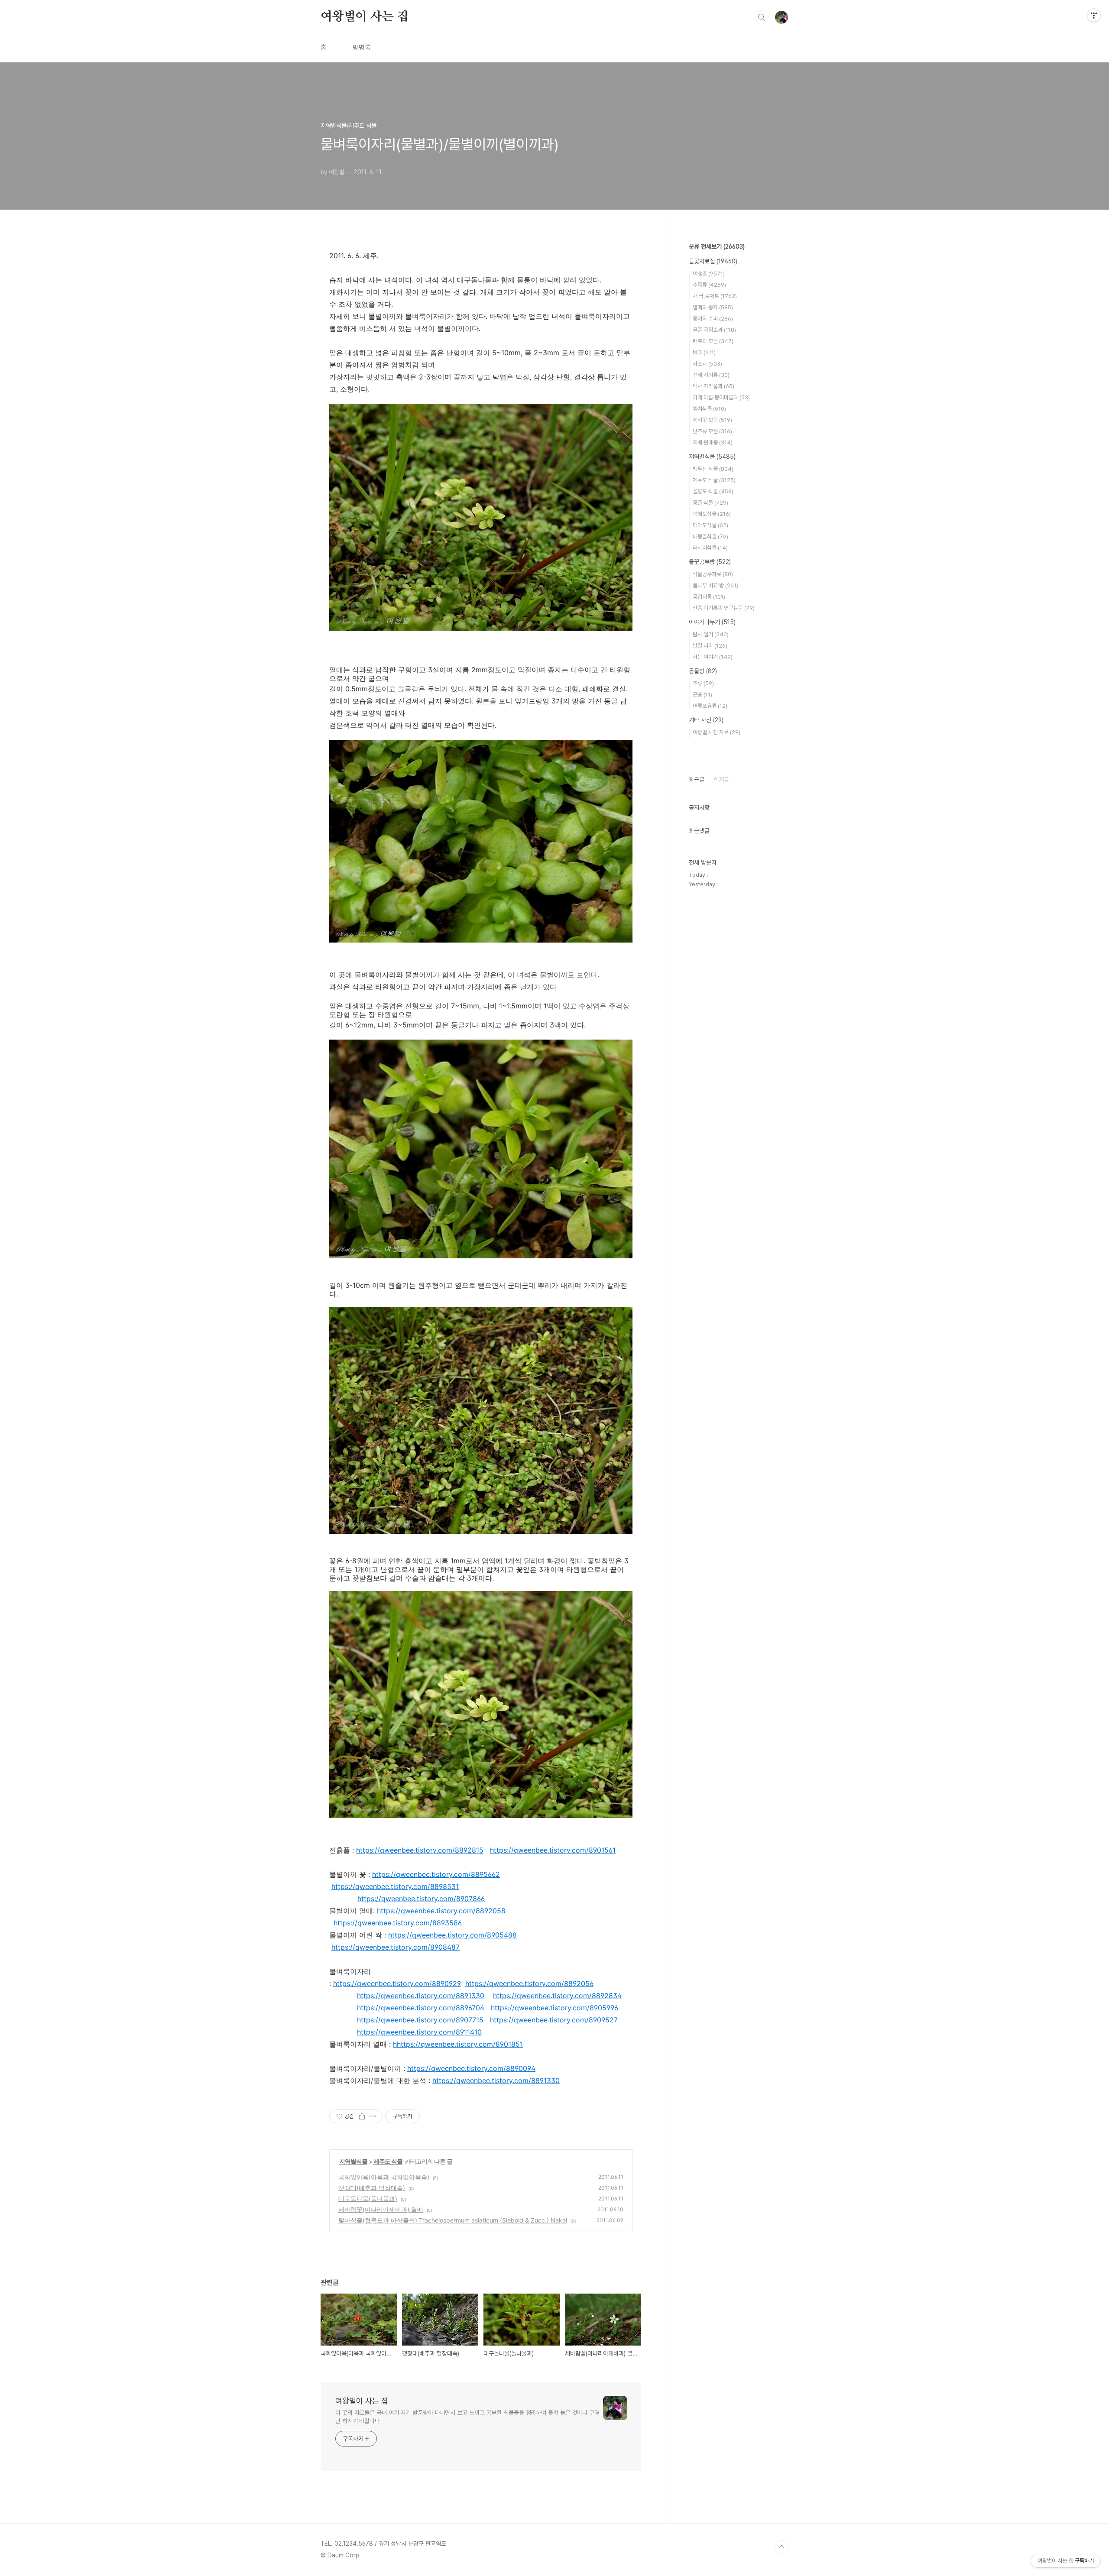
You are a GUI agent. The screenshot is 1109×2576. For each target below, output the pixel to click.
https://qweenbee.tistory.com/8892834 (557, 1996)
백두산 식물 (713, 469)
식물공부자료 (713, 574)
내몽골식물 (710, 536)
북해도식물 (712, 514)
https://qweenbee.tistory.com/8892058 (441, 1911)
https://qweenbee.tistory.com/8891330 (421, 1996)
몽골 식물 (710, 503)
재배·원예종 (713, 442)
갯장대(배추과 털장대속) (372, 2188)
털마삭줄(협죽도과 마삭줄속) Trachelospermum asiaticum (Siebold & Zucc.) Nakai (453, 2220)
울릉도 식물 (713, 491)
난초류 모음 (712, 431)
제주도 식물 (388, 2161)
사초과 (707, 364)
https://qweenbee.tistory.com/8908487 (396, 1947)
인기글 (721, 780)
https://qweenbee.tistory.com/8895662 (436, 1874)
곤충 (702, 695)
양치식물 (709, 409)
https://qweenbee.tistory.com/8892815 (420, 1850)
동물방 (703, 671)
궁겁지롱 (709, 597)
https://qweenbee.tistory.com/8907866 (421, 1899)
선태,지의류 (711, 375)
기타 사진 (706, 720)
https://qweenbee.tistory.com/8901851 (460, 2044)
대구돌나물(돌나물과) (368, 2199)
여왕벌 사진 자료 (717, 732)
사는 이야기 (713, 657)
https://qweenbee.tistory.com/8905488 (452, 1935)
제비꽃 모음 (712, 420)
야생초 (709, 274)
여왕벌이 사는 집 (365, 17)
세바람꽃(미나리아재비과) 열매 (381, 2209)
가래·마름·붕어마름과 (721, 397)
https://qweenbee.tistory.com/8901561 (553, 1850)
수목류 (709, 285)
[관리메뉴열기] (1094, 15)
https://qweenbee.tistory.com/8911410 (419, 2032)
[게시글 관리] (373, 2116)
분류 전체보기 (717, 246)
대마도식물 (710, 525)
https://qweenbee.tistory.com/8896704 (421, 2008)
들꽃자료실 (713, 261)
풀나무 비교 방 (715, 585)
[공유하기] (362, 2116)
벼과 (704, 352)
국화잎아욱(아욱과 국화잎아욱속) (384, 2177)
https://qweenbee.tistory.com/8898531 (395, 1886)
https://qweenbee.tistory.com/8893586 (398, 1923)
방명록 (362, 47)
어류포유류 (710, 706)
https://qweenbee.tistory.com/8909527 (554, 2020)
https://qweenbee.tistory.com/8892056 (529, 1983)
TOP (781, 2547)
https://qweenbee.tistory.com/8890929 (397, 1983)
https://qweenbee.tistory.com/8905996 (554, 2008)
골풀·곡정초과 (714, 330)
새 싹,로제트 (715, 296)
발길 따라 (710, 646)
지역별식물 (353, 2161)
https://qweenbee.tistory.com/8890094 (471, 2068)
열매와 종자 (713, 307)
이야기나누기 (712, 622)
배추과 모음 (713, 341)
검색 (762, 17)
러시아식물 (710, 548)
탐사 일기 (711, 634)
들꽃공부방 (710, 562)
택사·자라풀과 (713, 386)
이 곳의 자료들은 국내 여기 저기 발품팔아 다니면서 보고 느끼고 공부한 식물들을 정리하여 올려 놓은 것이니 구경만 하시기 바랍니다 (467, 2417)
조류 (703, 683)
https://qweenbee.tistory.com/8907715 (420, 2020)
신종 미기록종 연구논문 (724, 608)
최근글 (697, 780)
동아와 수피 (713, 319)
